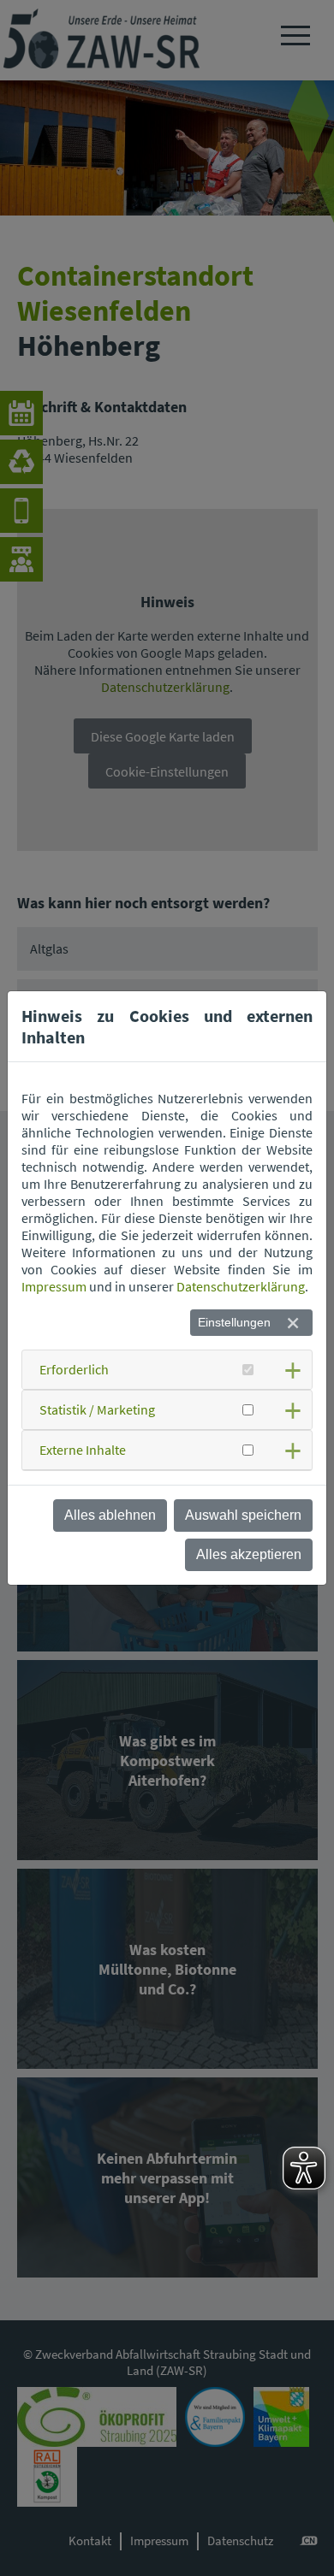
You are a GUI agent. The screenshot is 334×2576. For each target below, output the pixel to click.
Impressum (54, 1286)
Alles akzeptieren (249, 1554)
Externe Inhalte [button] (83, 1450)
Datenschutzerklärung (241, 1286)
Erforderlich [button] (74, 1369)
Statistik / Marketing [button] (97, 1409)
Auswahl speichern (243, 1515)
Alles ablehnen (110, 1515)
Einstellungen (234, 1322)
